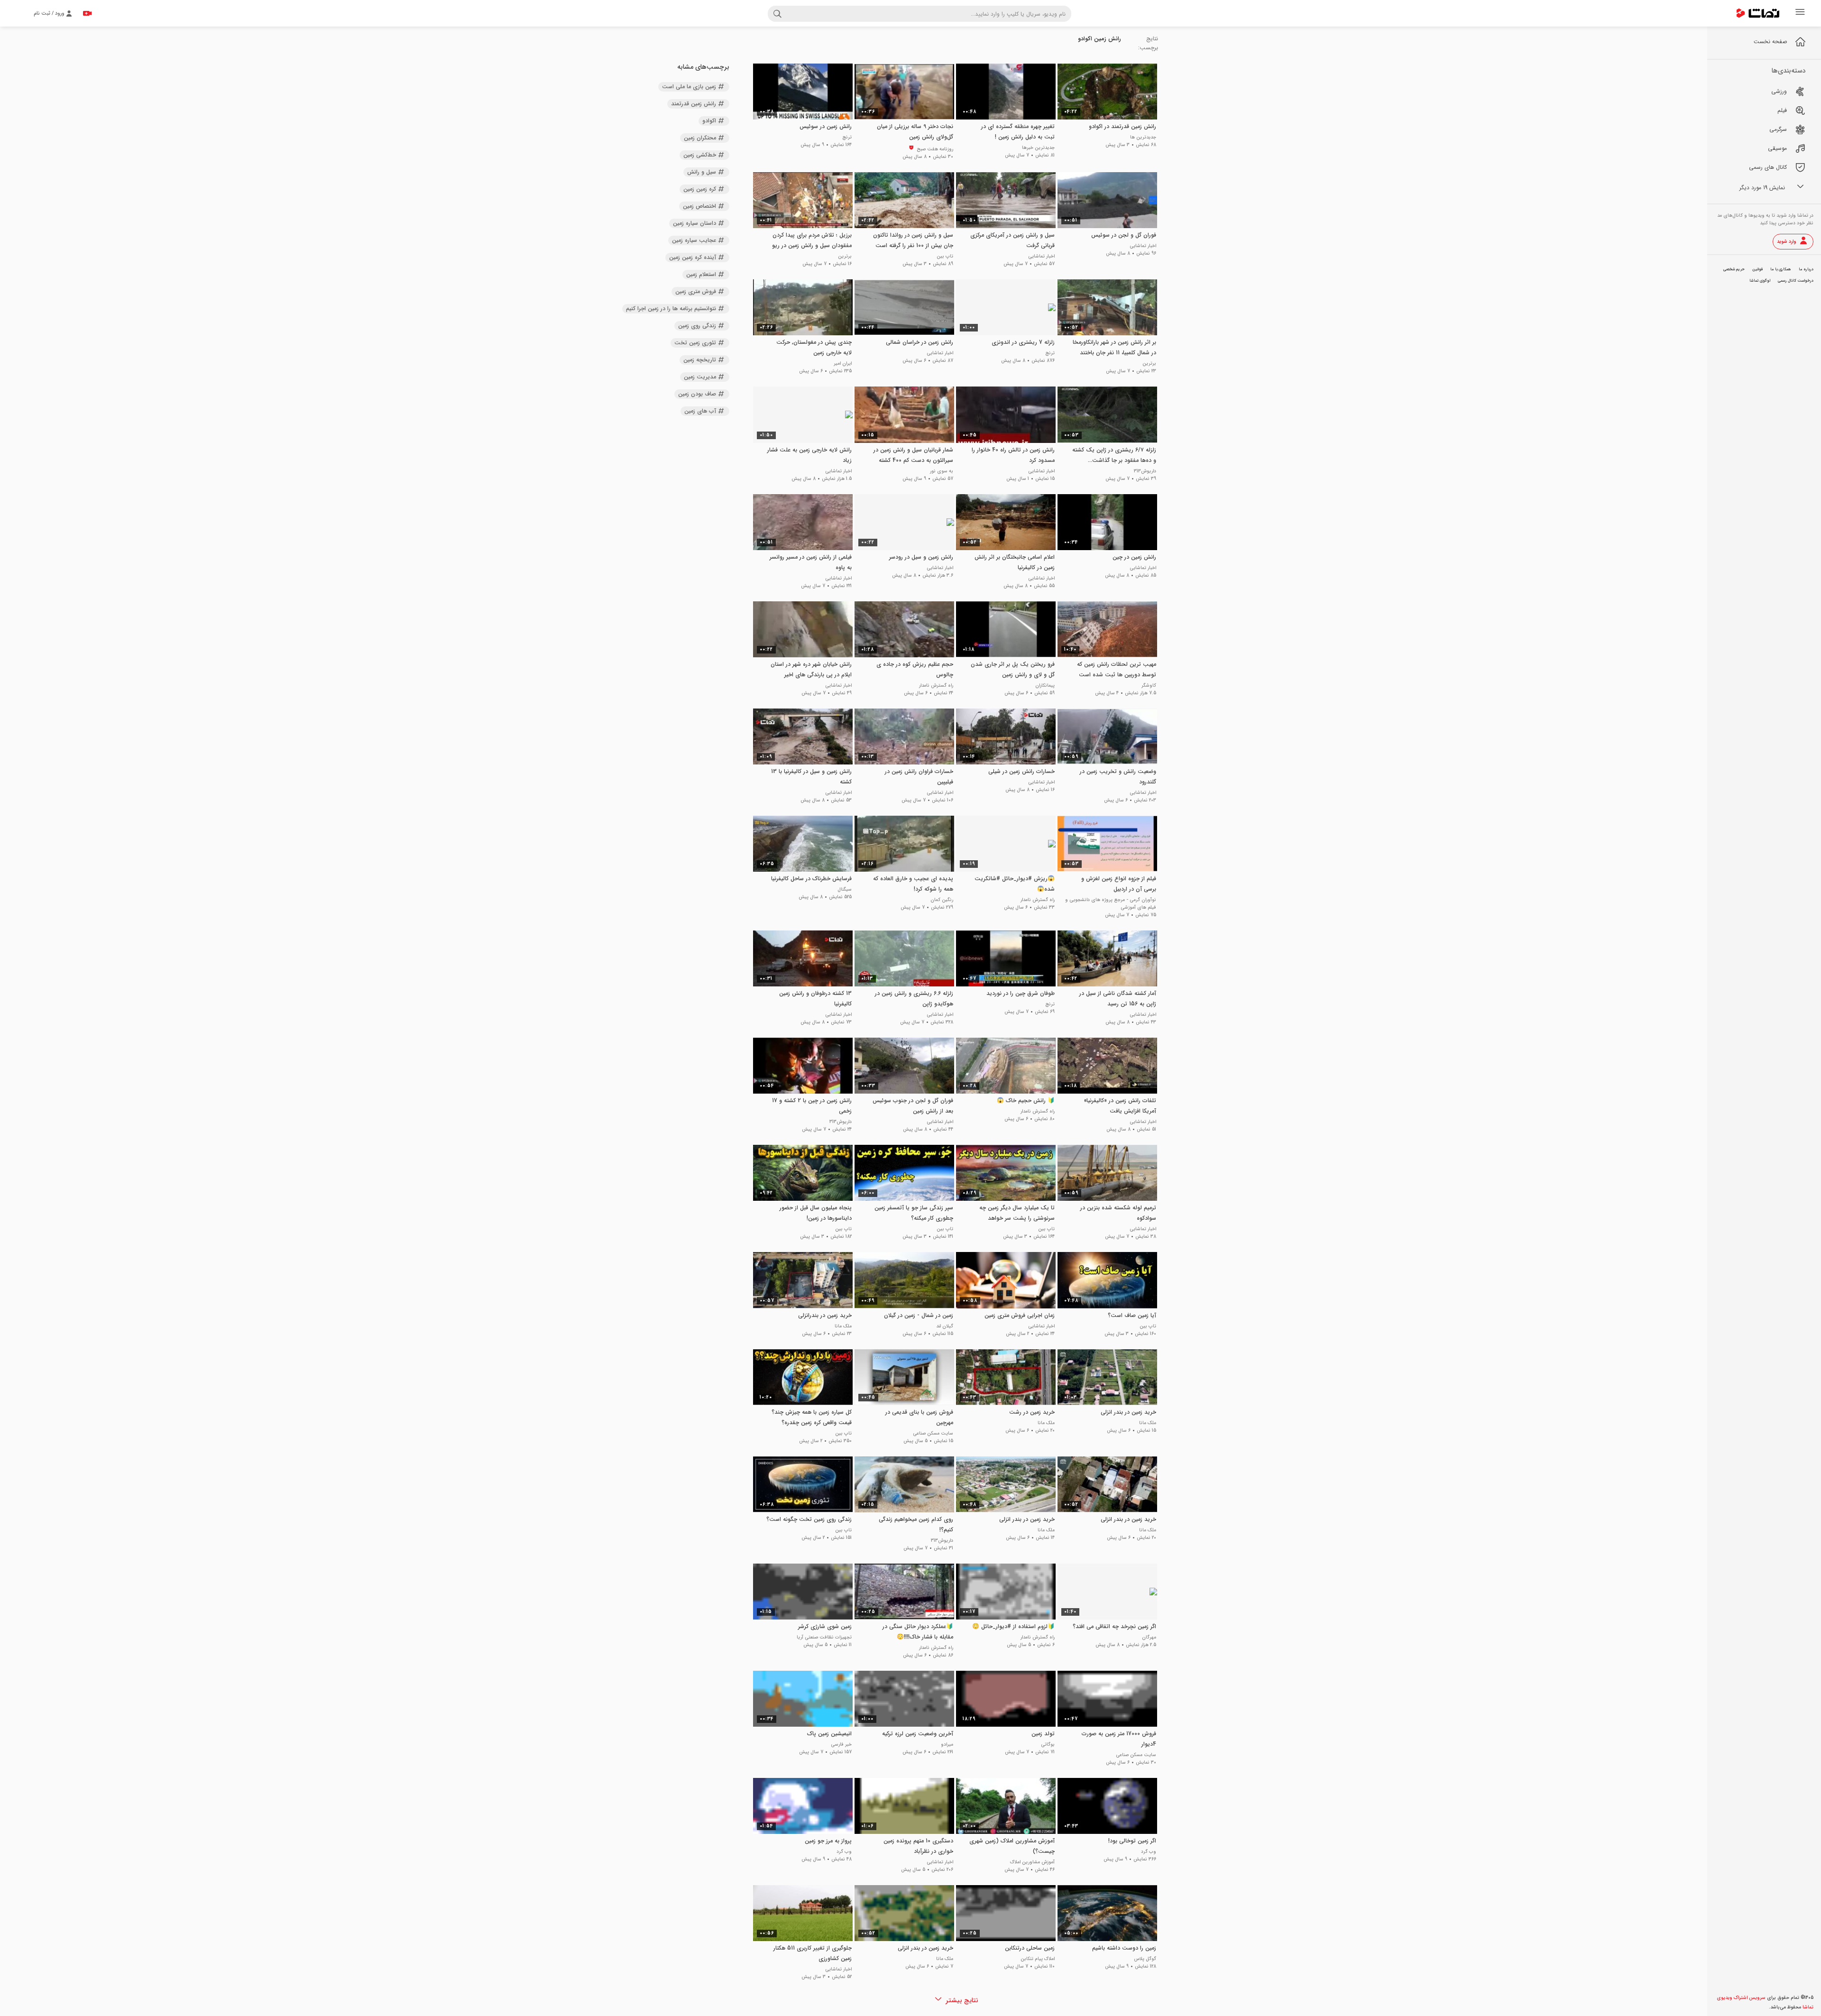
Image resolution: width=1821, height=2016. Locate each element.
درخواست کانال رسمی (1796, 281)
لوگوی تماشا (1760, 281)
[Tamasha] (1758, 13)
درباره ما (1806, 269)
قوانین (1757, 269)
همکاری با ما (1781, 269)
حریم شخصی (1734, 269)
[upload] (87, 13)
